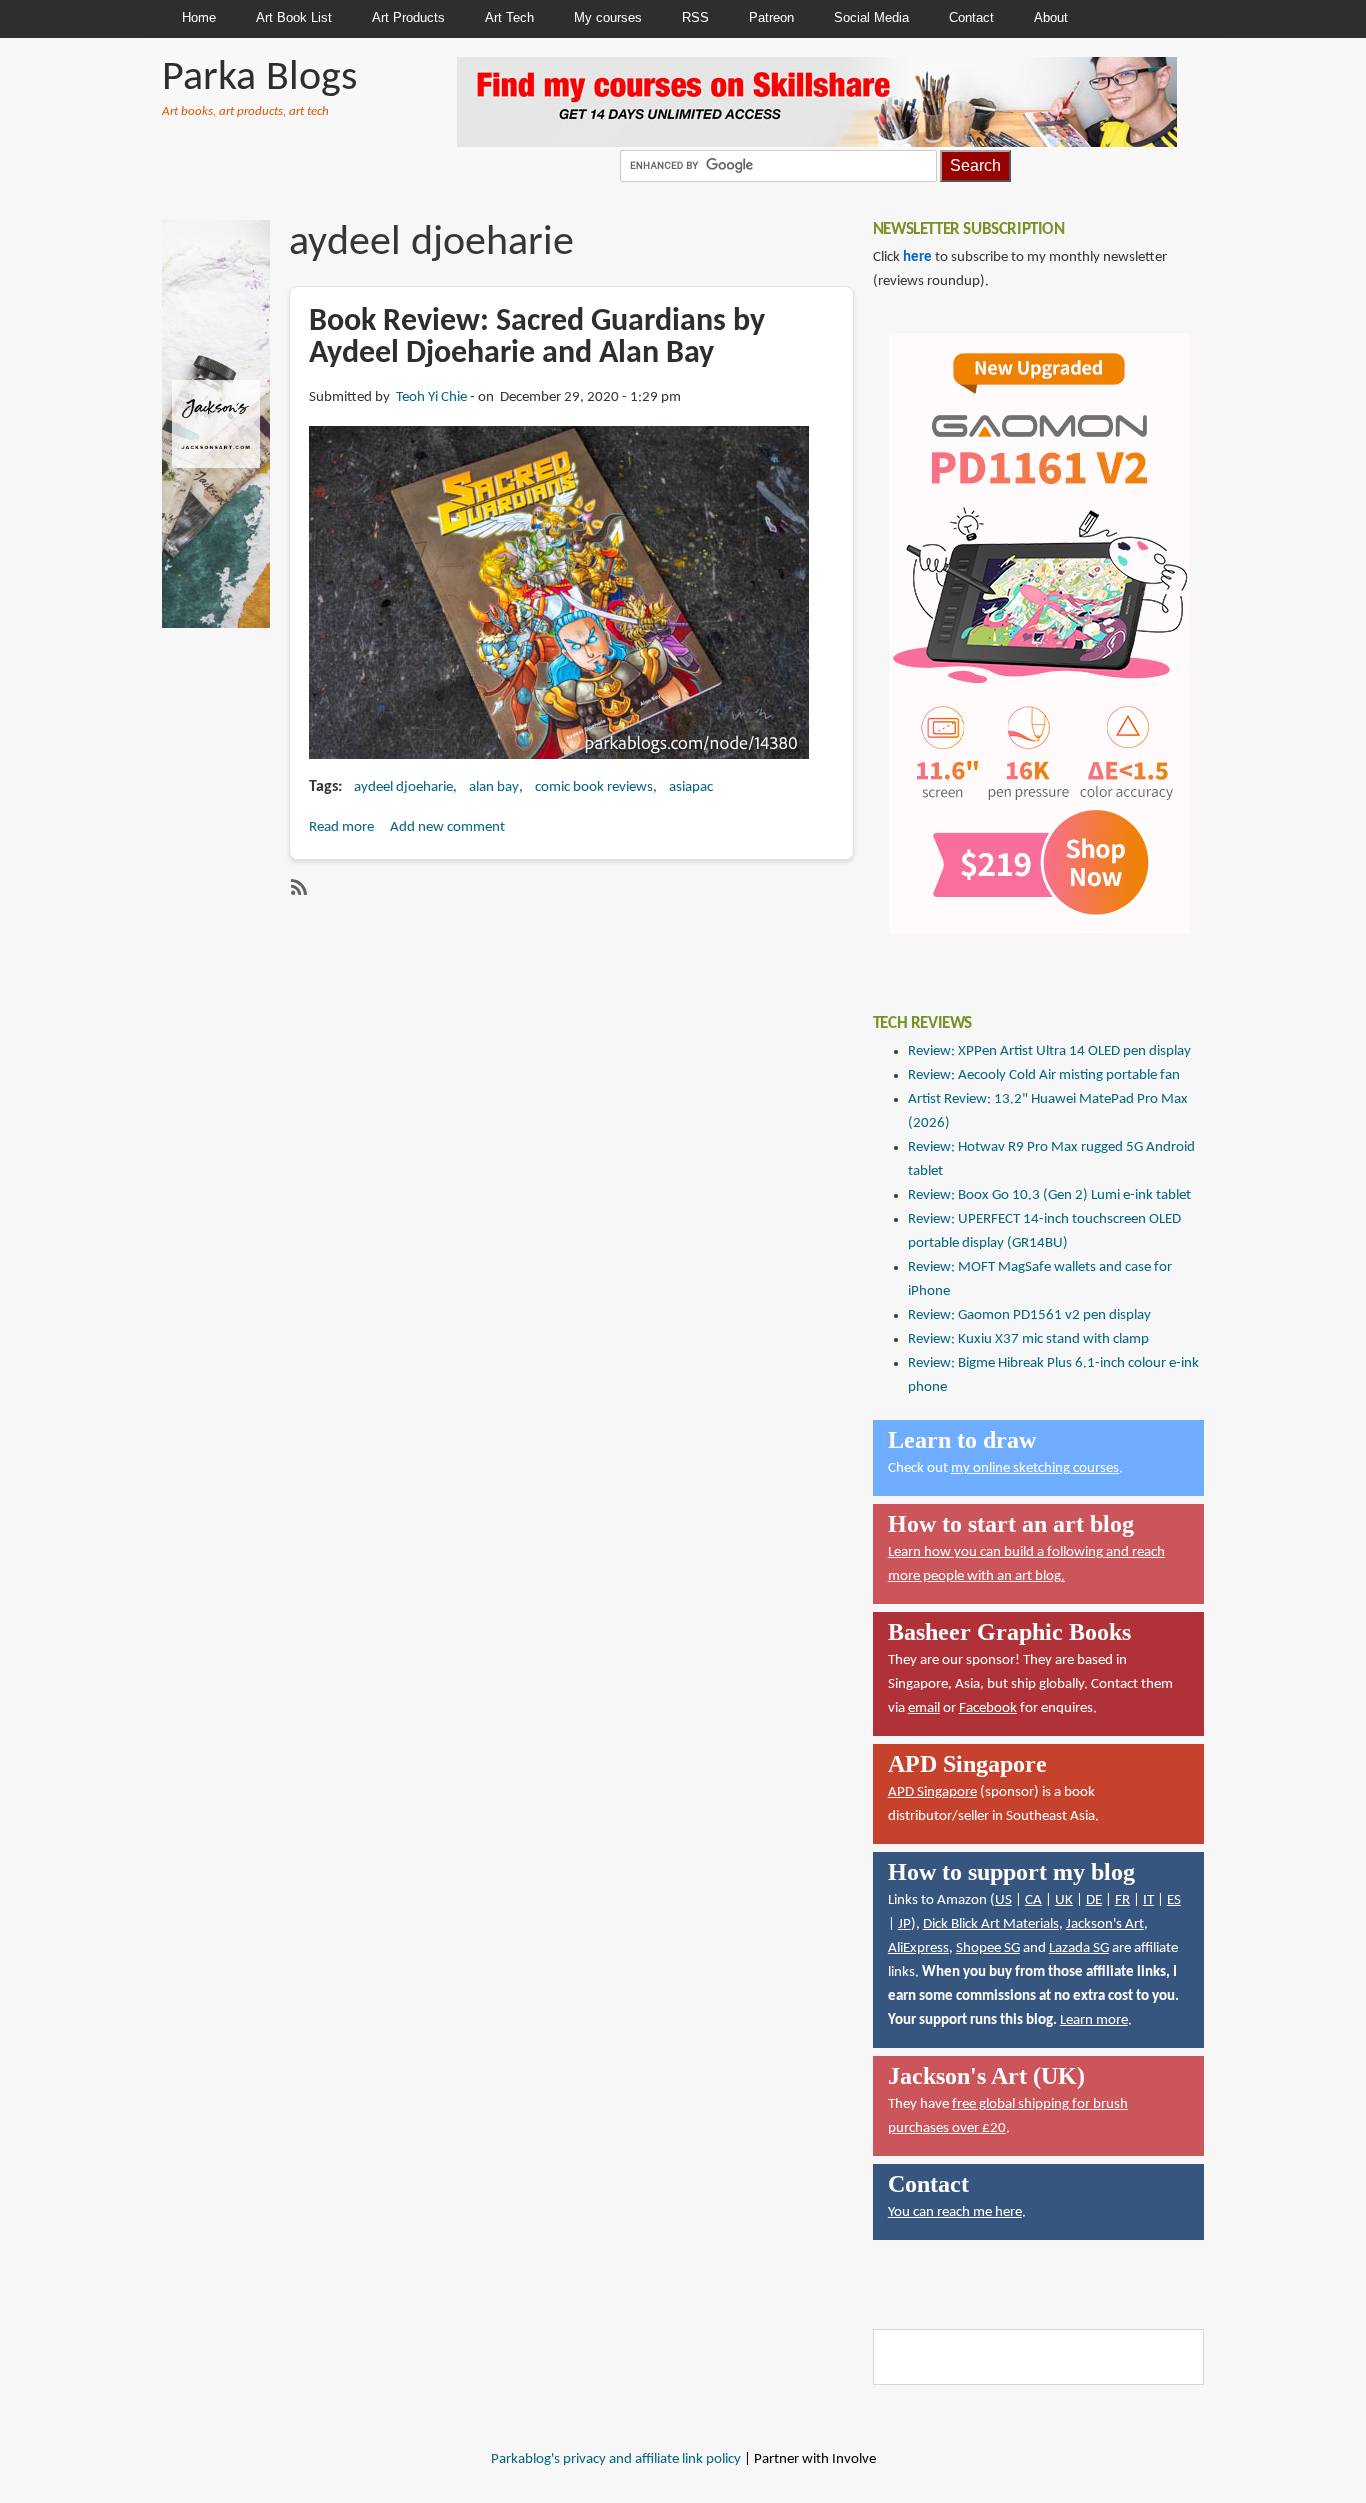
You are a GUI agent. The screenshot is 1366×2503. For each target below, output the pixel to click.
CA (1033, 1900)
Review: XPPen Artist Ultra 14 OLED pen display (1049, 1051)
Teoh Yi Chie (431, 397)
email (924, 1708)
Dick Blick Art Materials (991, 1924)
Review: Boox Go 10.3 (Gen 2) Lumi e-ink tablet (1049, 1195)
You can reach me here (955, 2212)
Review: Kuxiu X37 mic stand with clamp (1028, 1339)
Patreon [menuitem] (771, 17)
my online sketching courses (1035, 1468)
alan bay (494, 787)
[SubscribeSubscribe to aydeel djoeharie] (297, 887)
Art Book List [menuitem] (294, 17)
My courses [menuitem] (608, 17)
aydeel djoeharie (403, 787)
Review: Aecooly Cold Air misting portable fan (1044, 1075)
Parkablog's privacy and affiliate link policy (616, 2459)
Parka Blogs (259, 78)
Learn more (1094, 2020)
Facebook (988, 1708)
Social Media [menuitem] (871, 17)
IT (1148, 1900)
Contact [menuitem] (971, 17)
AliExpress (918, 1948)
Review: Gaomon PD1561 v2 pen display (1029, 1315)
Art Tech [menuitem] (509, 17)
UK (1064, 1900)
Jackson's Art (1105, 1924)
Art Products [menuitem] (408, 17)
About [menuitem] (1051, 17)
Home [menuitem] (199, 17)
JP (904, 1924)
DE (1094, 1900)
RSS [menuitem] (695, 17)
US (1003, 1900)
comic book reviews (594, 787)
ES (1174, 1900)
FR (1122, 1900)
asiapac (691, 787)
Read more (341, 827)
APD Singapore (932, 1792)
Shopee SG (988, 1948)
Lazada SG (1079, 1948)
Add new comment (447, 827)
